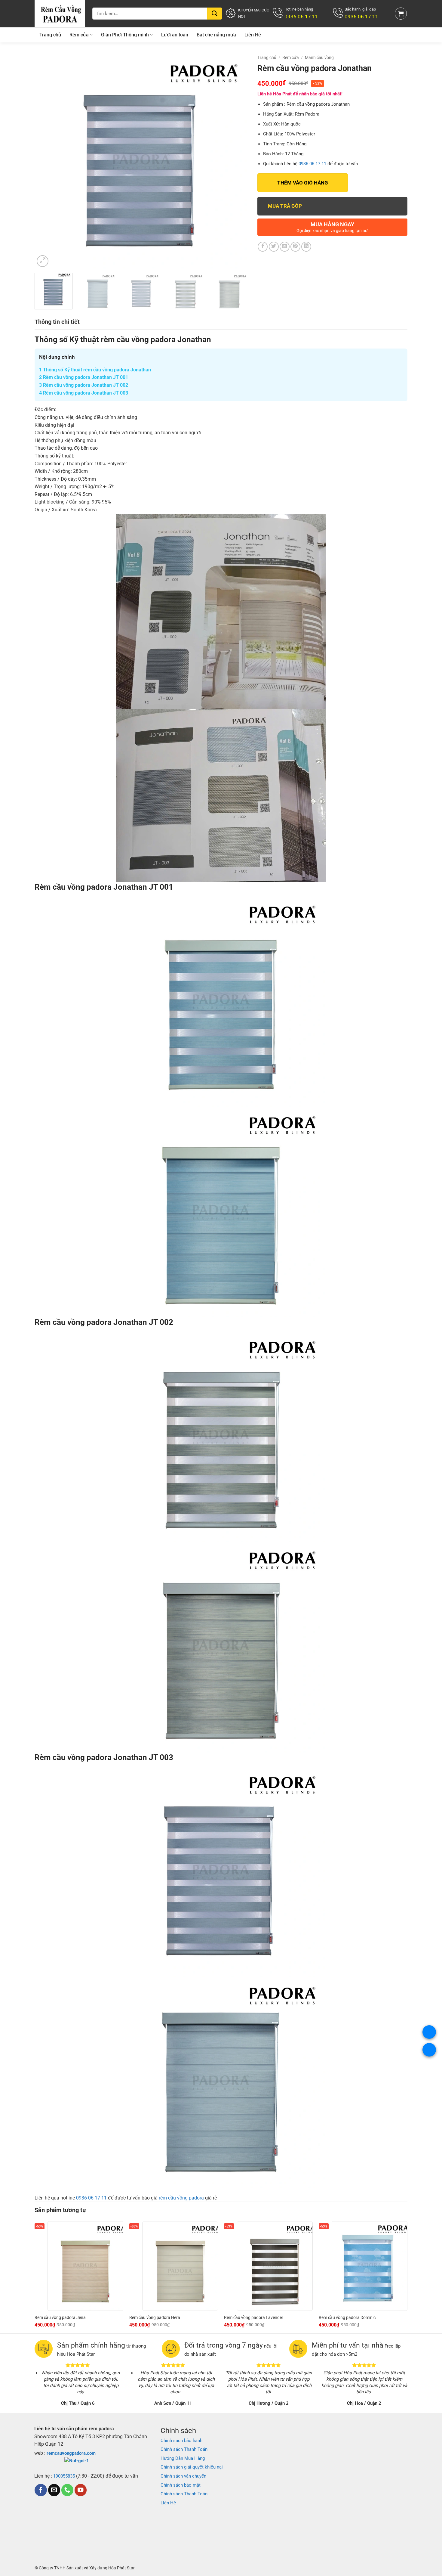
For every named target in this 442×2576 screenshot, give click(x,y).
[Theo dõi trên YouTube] (81, 2490)
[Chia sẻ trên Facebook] (263, 247)
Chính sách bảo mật (181, 2485)
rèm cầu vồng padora (181, 2198)
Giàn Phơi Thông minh (125, 35)
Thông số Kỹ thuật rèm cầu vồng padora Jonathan (95, 370)
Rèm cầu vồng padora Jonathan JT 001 (84, 377)
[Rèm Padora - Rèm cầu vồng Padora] (60, 14)
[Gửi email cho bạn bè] (285, 247)
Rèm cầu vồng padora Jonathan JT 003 (84, 393)
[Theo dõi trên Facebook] (41, 2490)
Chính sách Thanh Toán (184, 2449)
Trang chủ (50, 35)
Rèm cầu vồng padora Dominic (347, 2317)
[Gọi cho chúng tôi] (67, 2490)
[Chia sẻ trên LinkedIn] (306, 247)
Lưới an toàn (175, 35)
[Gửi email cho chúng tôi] (54, 2490)
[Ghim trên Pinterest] (295, 247)
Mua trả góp (285, 206)
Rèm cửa (79, 35)
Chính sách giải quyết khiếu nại (192, 2467)
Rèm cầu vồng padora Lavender (254, 2317)
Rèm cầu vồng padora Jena (60, 2317)
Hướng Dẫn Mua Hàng (183, 2458)
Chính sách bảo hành (181, 2441)
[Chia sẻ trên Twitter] (274, 247)
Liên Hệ (253, 35)
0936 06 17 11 (312, 164)
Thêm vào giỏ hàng (303, 183)
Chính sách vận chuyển (183, 2476)
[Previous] (46, 161)
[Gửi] (215, 14)
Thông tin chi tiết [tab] (57, 322)
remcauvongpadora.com (71, 2453)
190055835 (64, 2476)
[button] (401, 14)
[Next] (236, 161)
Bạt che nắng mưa (216, 35)
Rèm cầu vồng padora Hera (155, 2317)
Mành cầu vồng (319, 57)
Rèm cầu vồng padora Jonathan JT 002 (84, 385)
